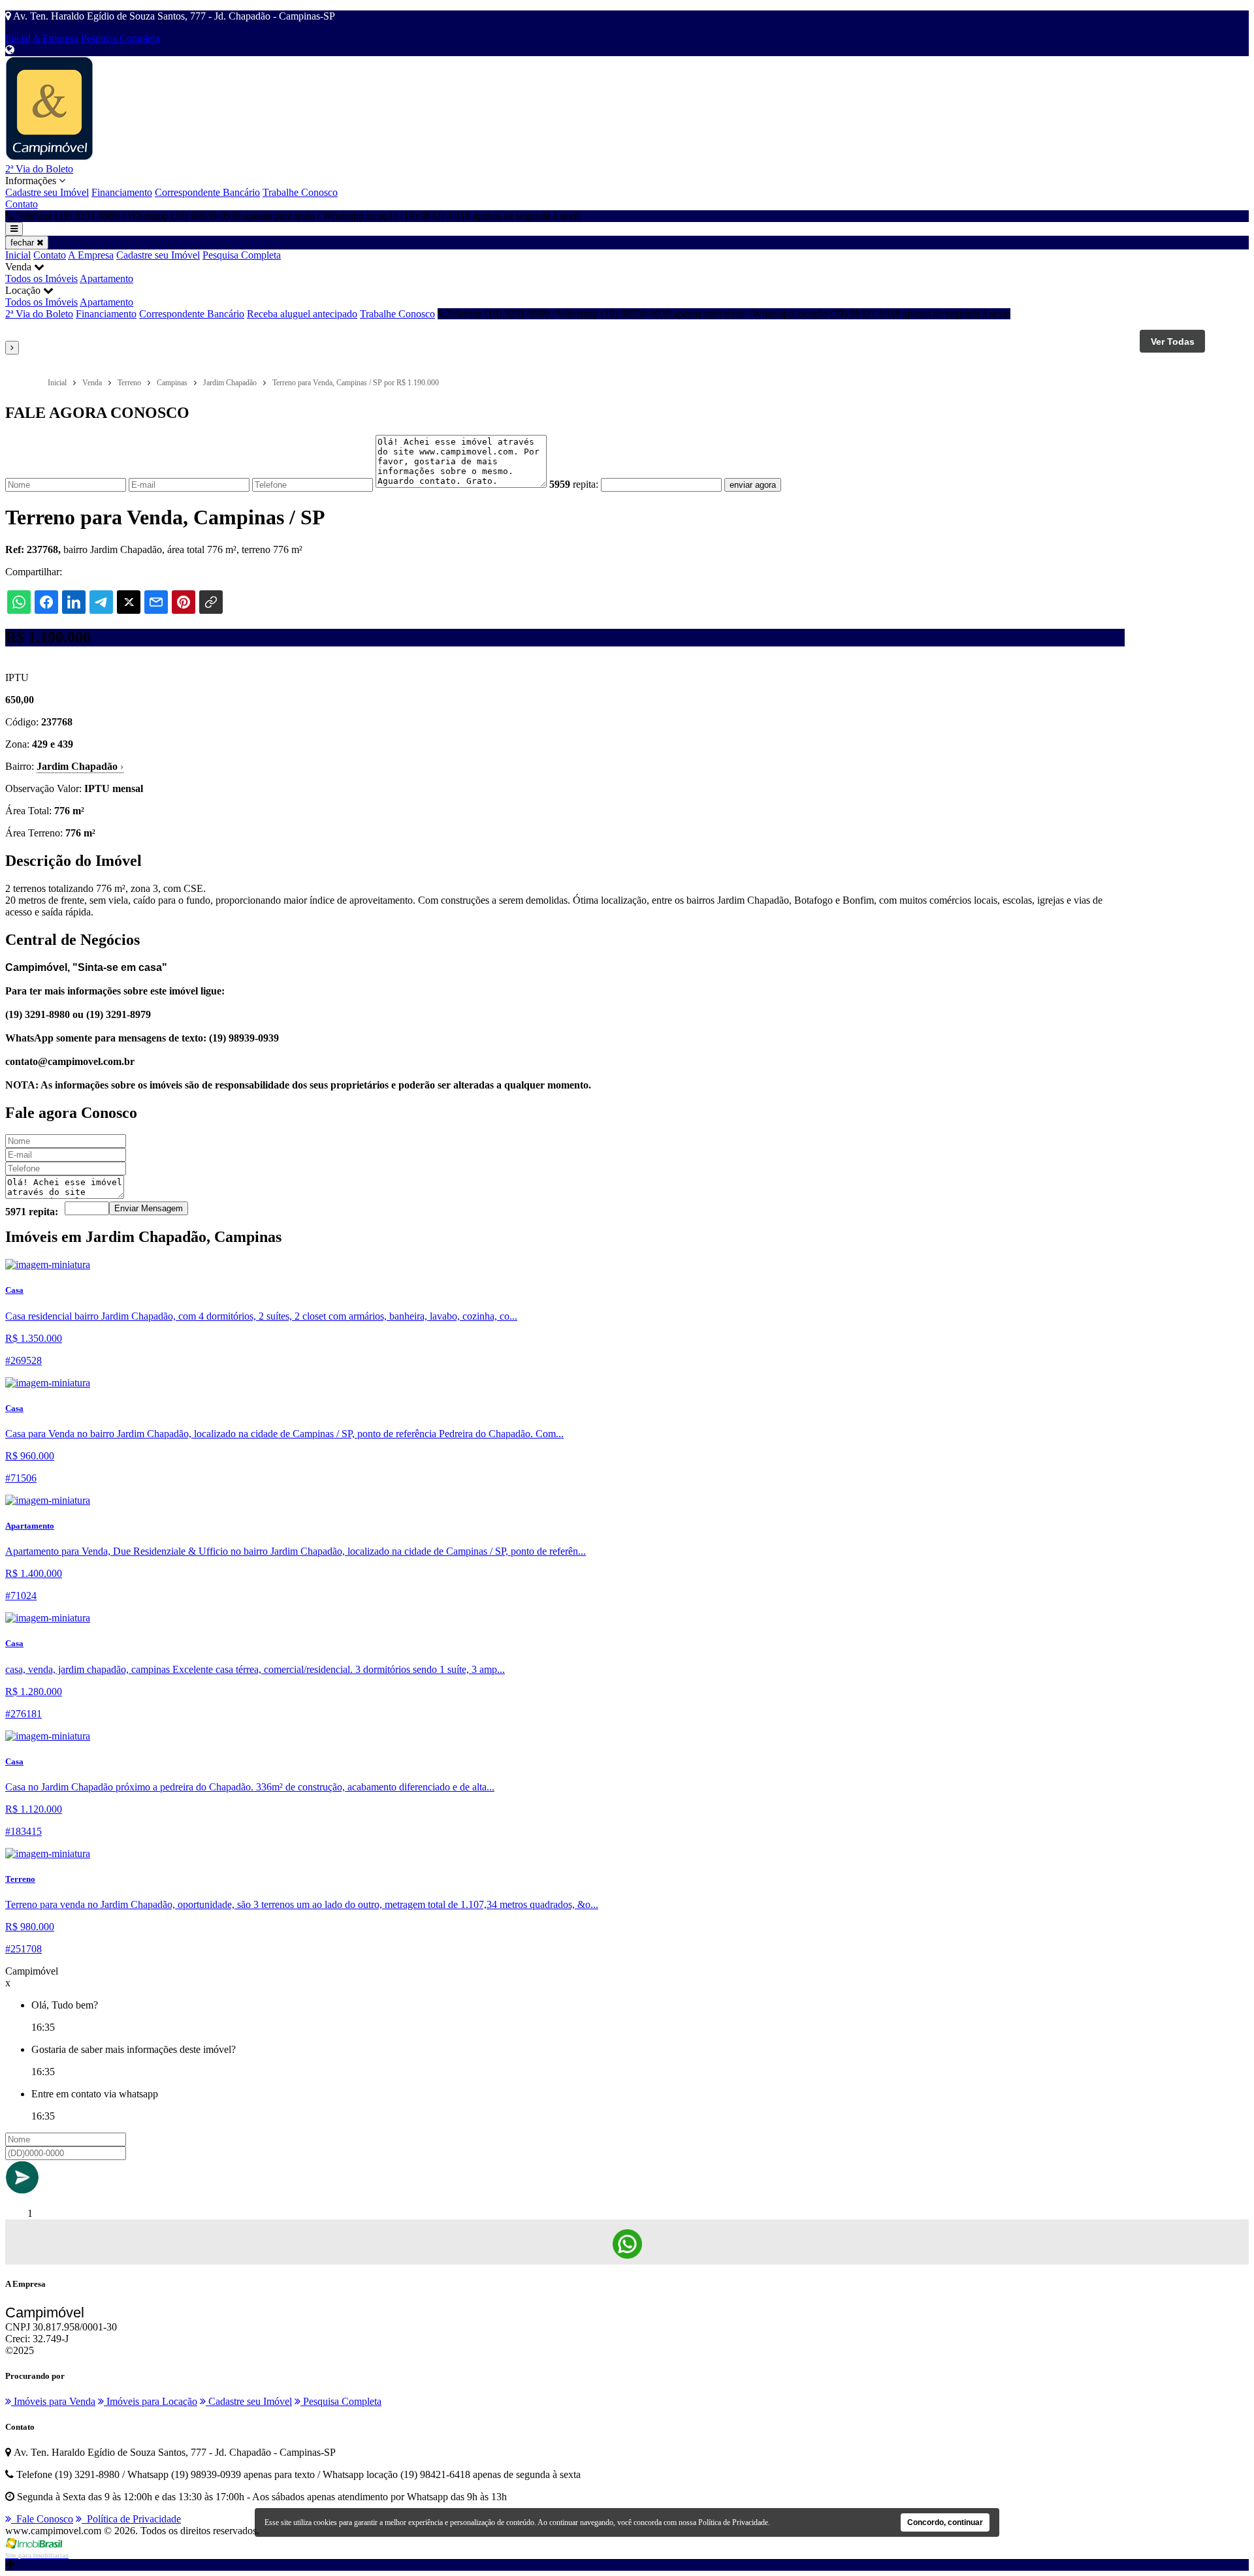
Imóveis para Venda (53, 2401)
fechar (24, 243)
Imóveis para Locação (151, 2401)
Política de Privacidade (131, 2519)
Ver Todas (1173, 342)
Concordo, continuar (945, 2522)
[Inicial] (49, 157)
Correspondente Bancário (207, 192)
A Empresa (56, 38)
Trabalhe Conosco (300, 192)
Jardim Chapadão (80, 766)
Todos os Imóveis (41, 278)
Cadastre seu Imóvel (47, 192)
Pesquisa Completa (120, 38)
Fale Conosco (42, 2519)
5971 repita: (32, 1212)
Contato (22, 204)
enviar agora (753, 485)
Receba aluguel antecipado (302, 314)
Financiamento (122, 192)
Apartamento (106, 278)
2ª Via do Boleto (39, 169)
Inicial (18, 38)
